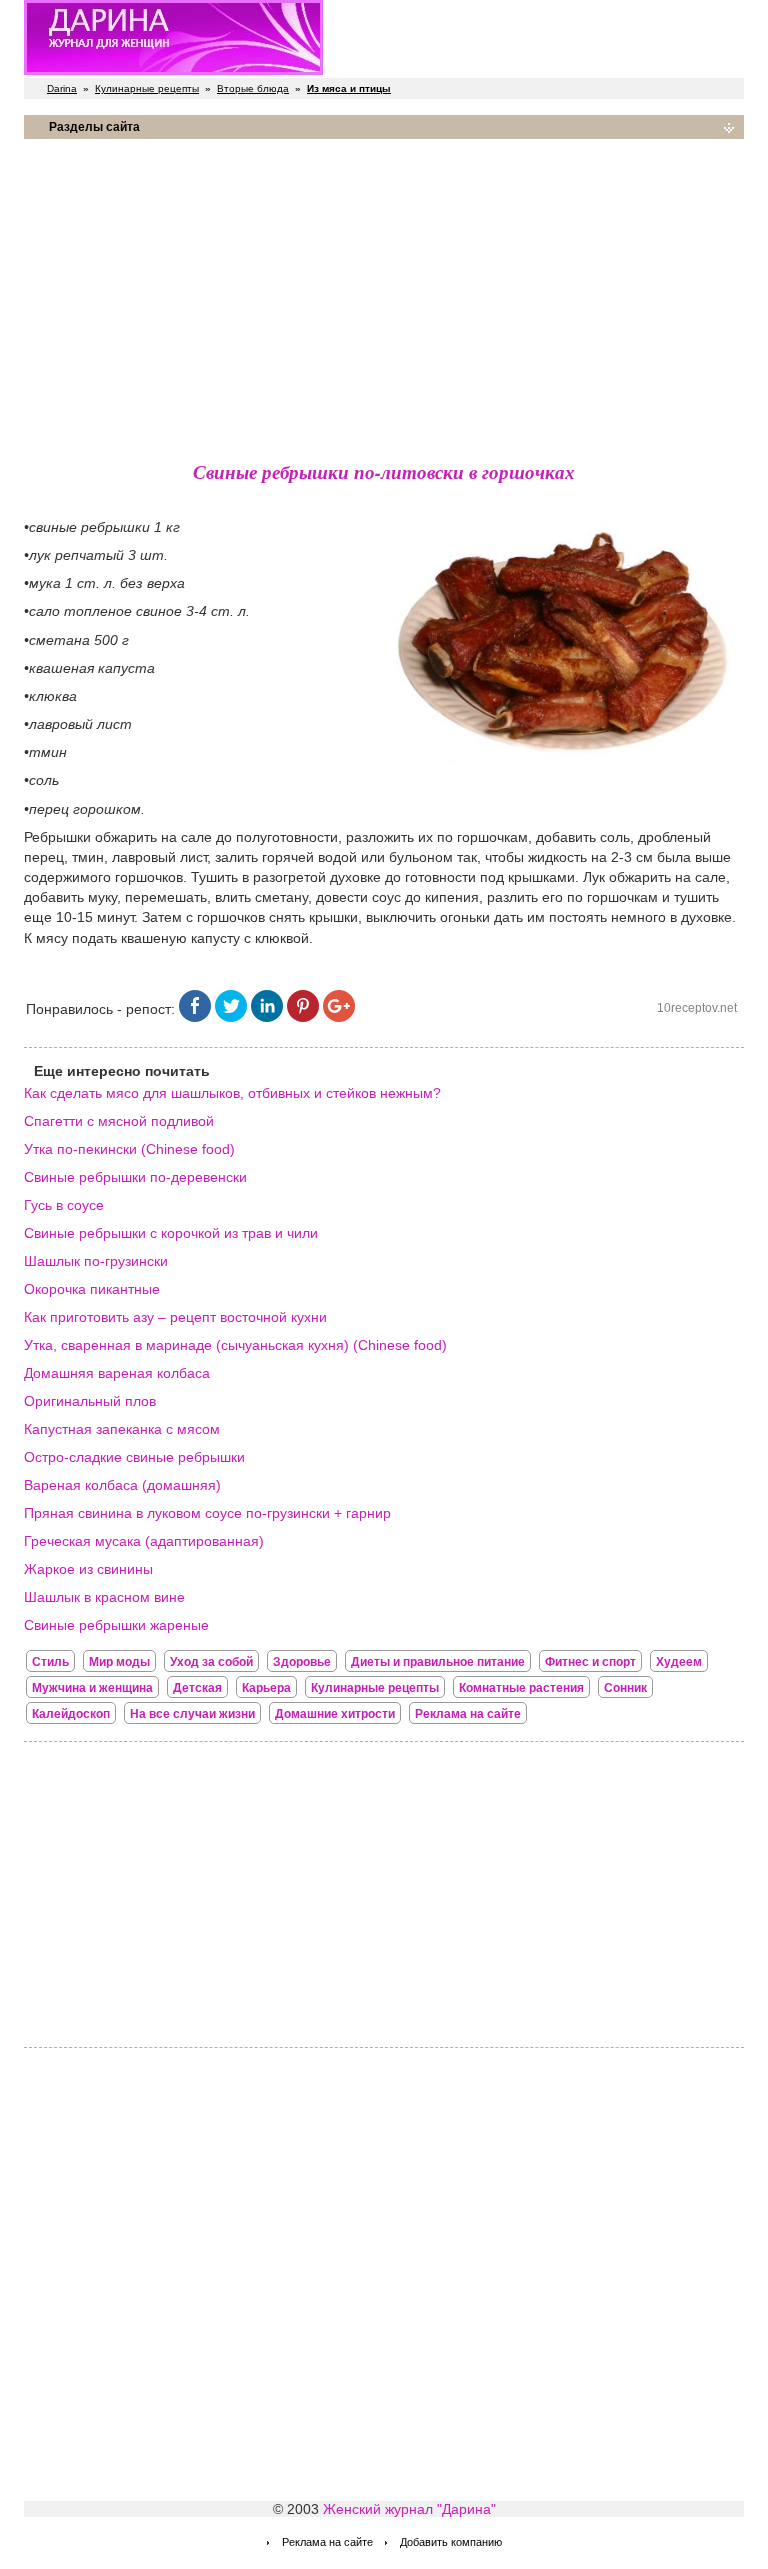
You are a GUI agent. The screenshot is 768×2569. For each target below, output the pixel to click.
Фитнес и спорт (590, 1662)
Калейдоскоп (71, 1714)
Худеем (679, 1662)
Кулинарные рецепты (147, 88)
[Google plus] (339, 1017)
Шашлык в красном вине (104, 1597)
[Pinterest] (303, 1017)
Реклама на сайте (468, 1714)
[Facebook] (195, 1017)
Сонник (625, 1688)
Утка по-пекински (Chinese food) (129, 1149)
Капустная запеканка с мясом (122, 1429)
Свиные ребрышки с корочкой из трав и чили (171, 1233)
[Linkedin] (267, 1017)
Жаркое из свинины (88, 1569)
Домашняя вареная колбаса (117, 1373)
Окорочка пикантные (92, 1289)
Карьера (266, 1688)
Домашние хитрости (335, 1714)
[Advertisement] (384, 295)
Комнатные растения (521, 1688)
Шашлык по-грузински (96, 1261)
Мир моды (119, 1662)
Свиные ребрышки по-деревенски (135, 1177)
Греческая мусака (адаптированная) (144, 1541)
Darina (62, 88)
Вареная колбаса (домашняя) (122, 1485)
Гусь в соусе (64, 1205)
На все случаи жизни (192, 1714)
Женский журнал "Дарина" (409, 2509)
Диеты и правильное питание (438, 1662)
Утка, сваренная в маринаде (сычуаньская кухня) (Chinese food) (235, 1345)
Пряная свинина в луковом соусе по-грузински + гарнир (207, 1513)
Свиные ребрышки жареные (116, 1625)
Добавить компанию (451, 2542)
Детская (197, 1688)
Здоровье (302, 1662)
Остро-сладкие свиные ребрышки (134, 1457)
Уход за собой (211, 1662)
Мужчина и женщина (92, 1688)
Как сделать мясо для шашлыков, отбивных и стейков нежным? (232, 1093)
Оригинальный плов (90, 1401)
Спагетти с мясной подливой (119, 1121)
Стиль (50, 1662)
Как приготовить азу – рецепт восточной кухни (175, 1317)
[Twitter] (231, 1017)
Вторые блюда (253, 88)
